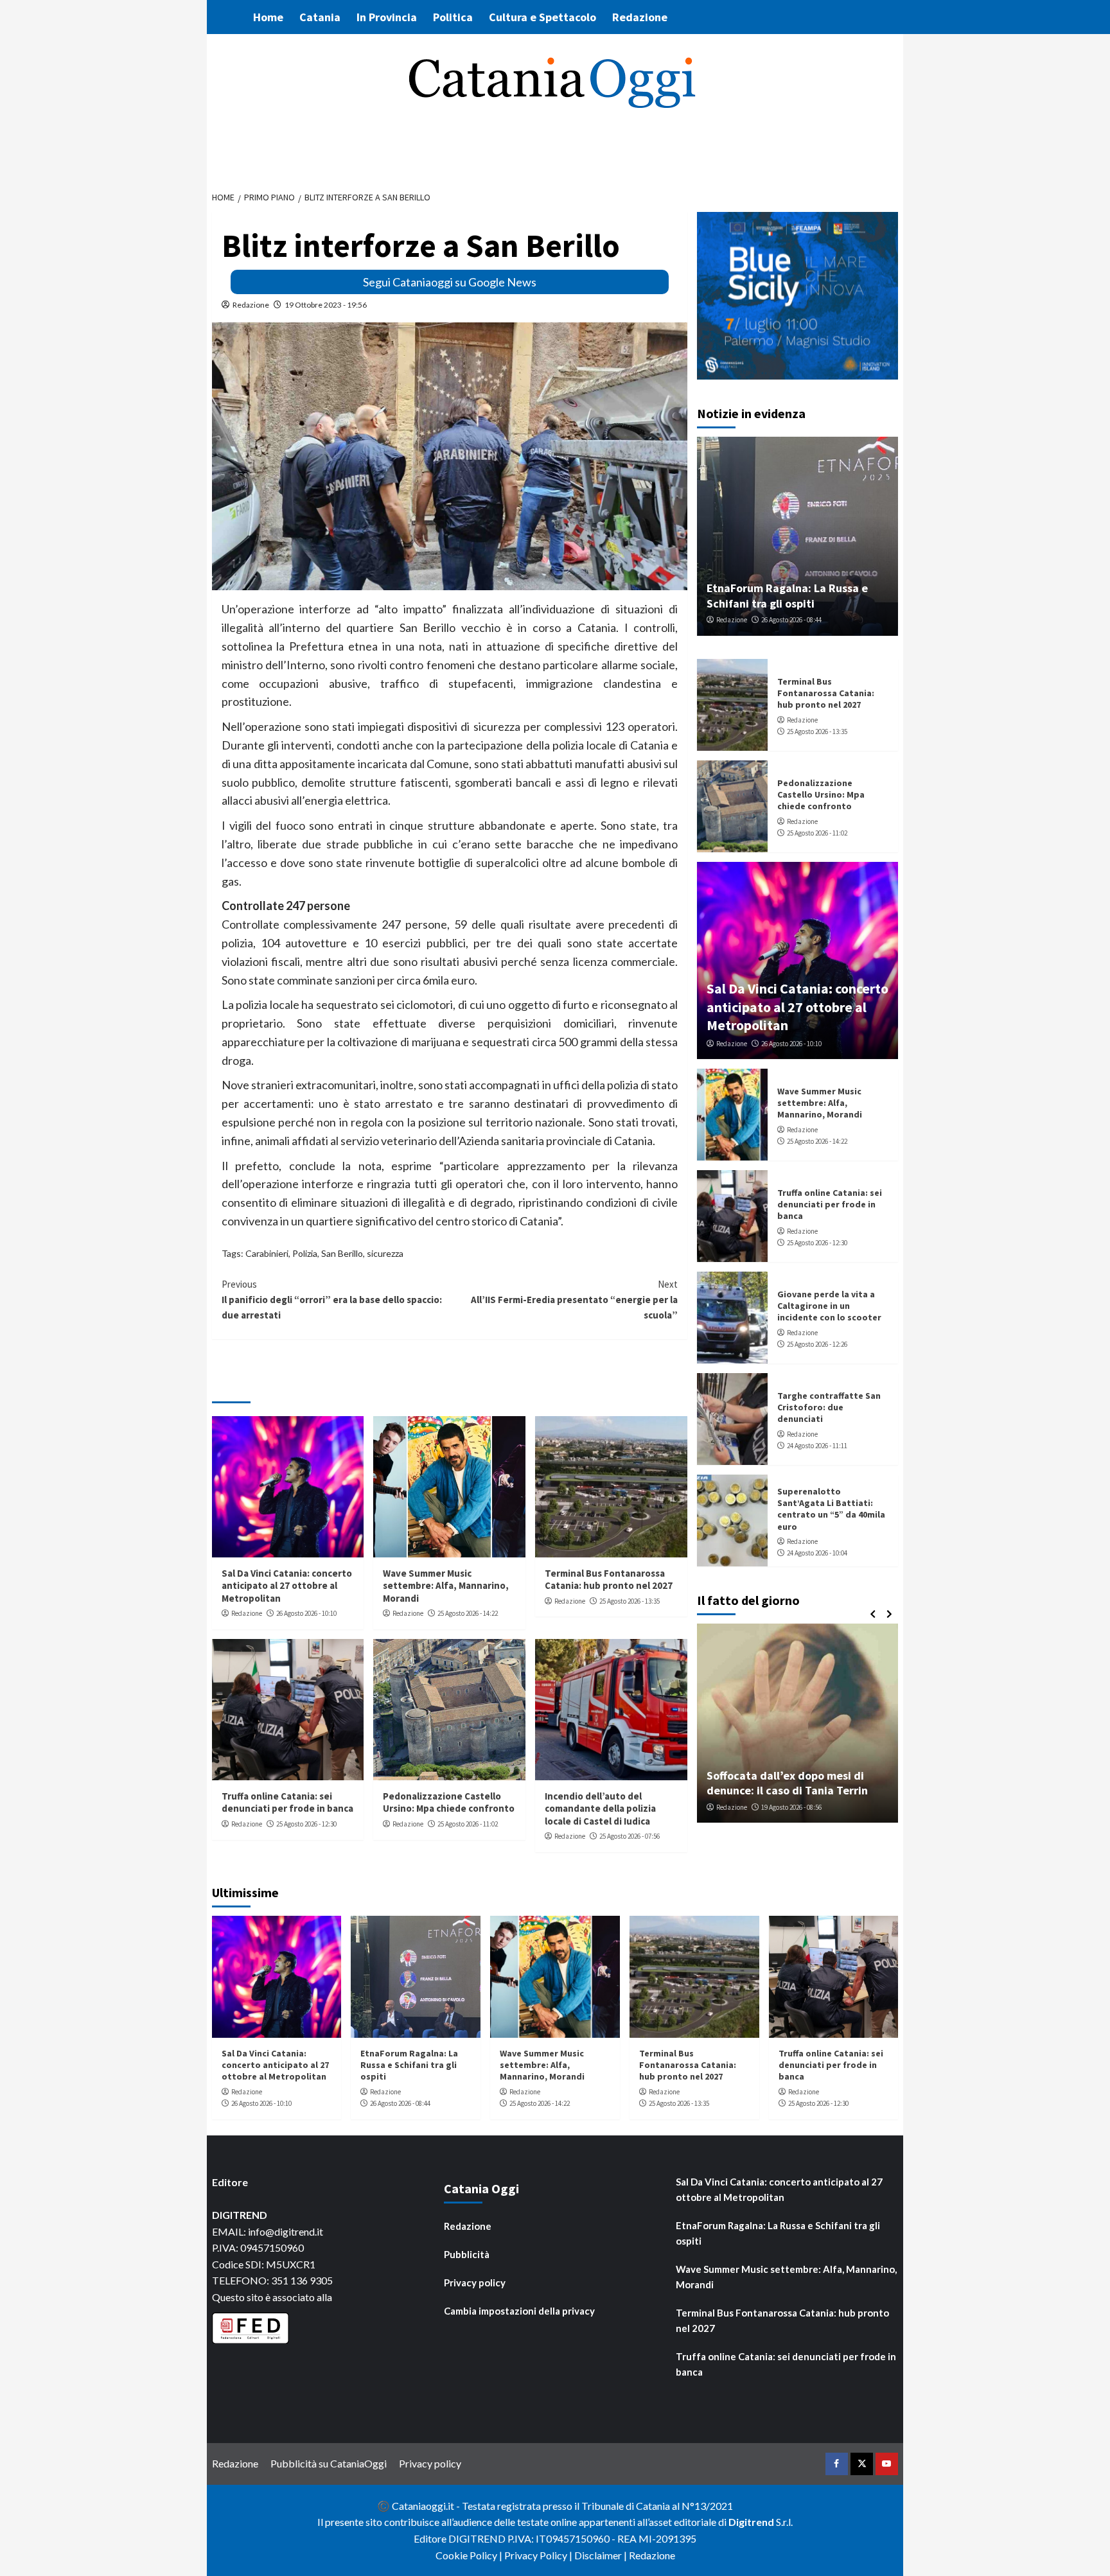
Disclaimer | (602, 2555)
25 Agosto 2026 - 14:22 (468, 1613)
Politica (453, 17)
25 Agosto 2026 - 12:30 (306, 1824)
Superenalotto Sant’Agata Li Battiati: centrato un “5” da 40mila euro (831, 1509)
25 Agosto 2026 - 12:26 (817, 1344)
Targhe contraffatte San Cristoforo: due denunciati (829, 1407)
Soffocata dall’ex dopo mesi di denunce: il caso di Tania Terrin (787, 1783)
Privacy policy (475, 2282)
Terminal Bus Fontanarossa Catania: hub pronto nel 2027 (609, 1580)
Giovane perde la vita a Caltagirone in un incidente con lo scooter (829, 1306)
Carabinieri (267, 1253)
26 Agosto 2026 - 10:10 (306, 1613)
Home (268, 17)
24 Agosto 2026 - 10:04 (817, 1553)
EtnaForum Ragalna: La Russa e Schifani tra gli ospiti (787, 595)
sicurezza (385, 1253)
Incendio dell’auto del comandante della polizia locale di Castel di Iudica (600, 1809)
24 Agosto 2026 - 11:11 (817, 1446)
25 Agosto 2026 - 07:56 (630, 1836)
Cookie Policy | (470, 2555)
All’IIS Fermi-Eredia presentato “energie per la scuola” (574, 1300)
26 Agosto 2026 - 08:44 (791, 620)
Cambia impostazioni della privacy (519, 2311)
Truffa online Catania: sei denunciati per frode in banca (287, 1802)
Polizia (305, 1253)
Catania (320, 17)
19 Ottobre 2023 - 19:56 (326, 305)
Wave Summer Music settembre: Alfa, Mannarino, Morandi (446, 1586)
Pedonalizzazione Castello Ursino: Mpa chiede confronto (449, 1802)
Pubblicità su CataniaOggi (329, 2463)
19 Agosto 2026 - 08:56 (791, 1807)
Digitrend (751, 2522)
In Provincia (387, 17)
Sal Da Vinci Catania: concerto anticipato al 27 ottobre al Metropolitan (287, 1586)
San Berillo (342, 1253)
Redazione (640, 17)
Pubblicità (467, 2254)
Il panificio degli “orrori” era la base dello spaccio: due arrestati (332, 1300)
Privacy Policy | (539, 2555)
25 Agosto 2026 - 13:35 (630, 1601)
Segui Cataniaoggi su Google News (450, 282)
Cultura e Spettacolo (542, 17)
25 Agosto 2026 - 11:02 (468, 1824)
